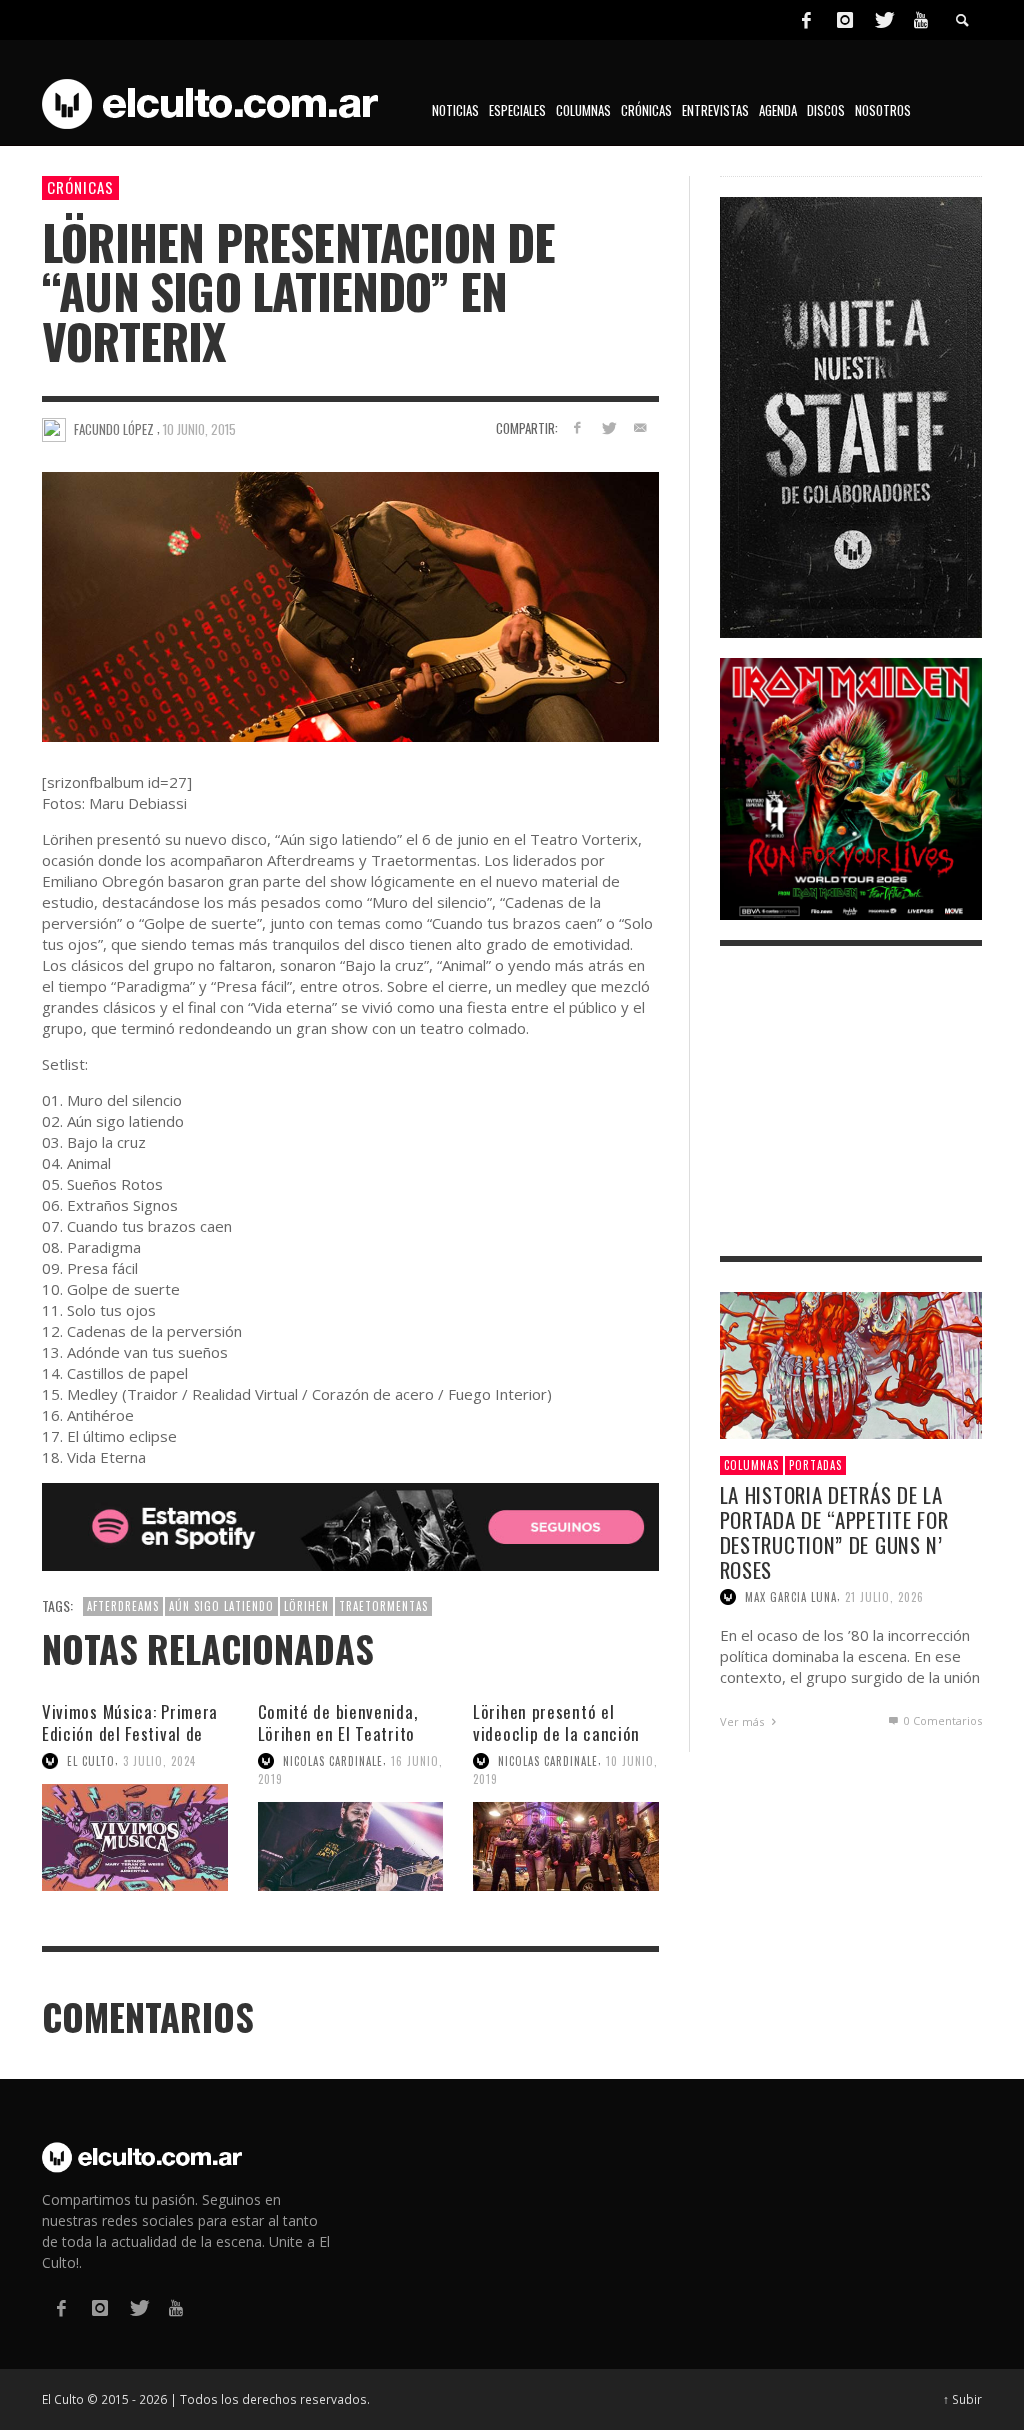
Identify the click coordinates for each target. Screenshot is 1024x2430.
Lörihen (306, 1606)
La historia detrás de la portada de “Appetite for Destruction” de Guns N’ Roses (834, 1532)
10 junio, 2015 (199, 429)
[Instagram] (845, 20)
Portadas (815, 1465)
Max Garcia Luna (791, 1597)
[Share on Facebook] (576, 427)
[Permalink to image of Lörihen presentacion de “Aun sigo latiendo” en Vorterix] (350, 605)
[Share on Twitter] (608, 427)
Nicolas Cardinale (333, 1761)
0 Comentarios (941, 1720)
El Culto (91, 1761)
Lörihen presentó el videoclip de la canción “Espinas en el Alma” (556, 1733)
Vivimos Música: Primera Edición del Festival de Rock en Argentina (130, 1733)
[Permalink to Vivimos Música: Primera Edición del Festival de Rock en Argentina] (135, 1837)
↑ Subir (962, 2399)
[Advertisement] (851, 1101)
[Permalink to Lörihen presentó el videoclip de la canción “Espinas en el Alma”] (566, 1846)
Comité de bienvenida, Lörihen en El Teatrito (338, 1722)
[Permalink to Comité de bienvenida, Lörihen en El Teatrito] (351, 1846)
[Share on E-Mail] (640, 427)
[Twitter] (883, 20)
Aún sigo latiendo (221, 1606)
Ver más (743, 1721)
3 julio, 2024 (159, 1761)
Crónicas (80, 187)
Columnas (751, 1465)
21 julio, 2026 (884, 1597)
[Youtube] (921, 20)
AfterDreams (123, 1606)
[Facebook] (806, 20)
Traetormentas (383, 1606)
